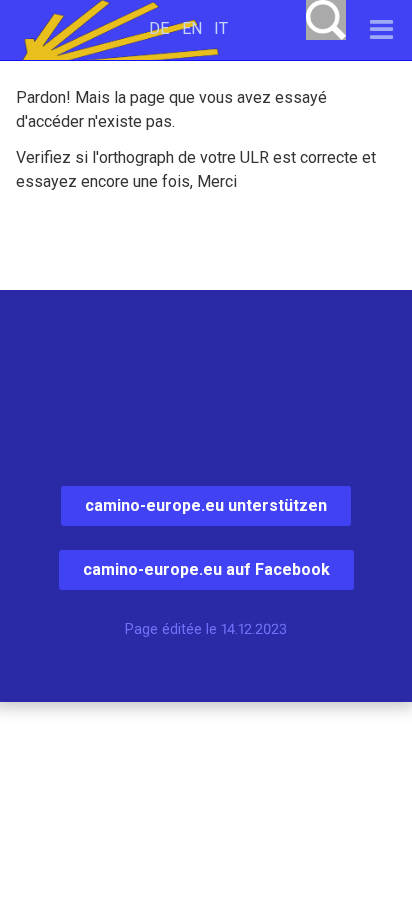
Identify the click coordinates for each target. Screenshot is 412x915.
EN (192, 28)
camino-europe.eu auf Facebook (206, 569)
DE (159, 28)
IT (221, 28)
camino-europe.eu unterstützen (206, 505)
